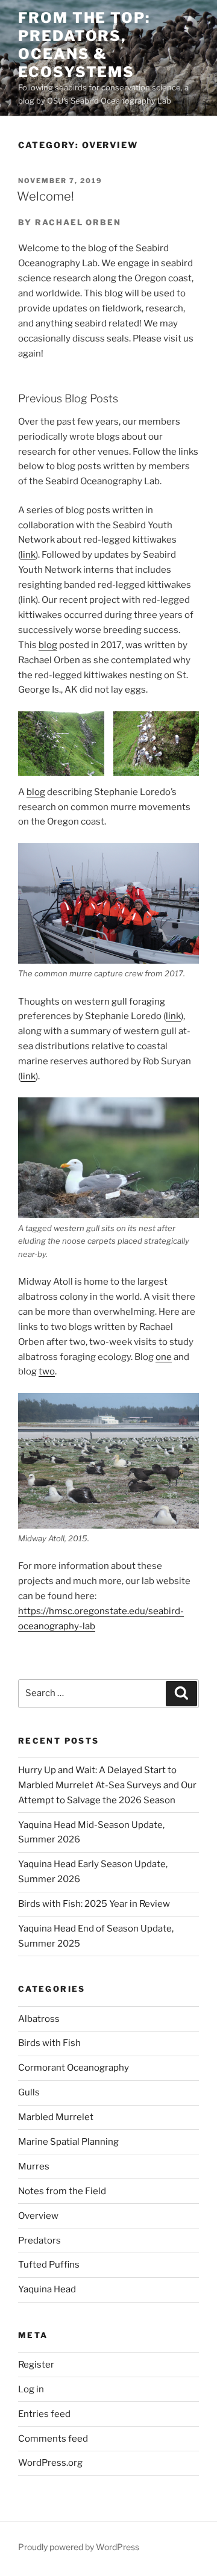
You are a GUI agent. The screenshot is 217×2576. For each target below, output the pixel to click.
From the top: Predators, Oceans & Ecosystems (84, 45)
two (47, 1371)
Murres (34, 2166)
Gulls (29, 2092)
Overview (38, 2216)
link (28, 555)
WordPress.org (50, 2463)
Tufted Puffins (49, 2265)
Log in (31, 2389)
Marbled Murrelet (56, 2117)
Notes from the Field (62, 2191)
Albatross (39, 2019)
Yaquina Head (47, 2289)
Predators (39, 2241)
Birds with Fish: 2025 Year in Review (94, 1904)
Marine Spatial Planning (68, 2142)
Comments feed (53, 2439)
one (164, 1357)
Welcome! (46, 196)
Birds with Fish (49, 2043)
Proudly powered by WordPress (79, 2547)
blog (48, 645)
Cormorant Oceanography (74, 2068)
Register (36, 2365)
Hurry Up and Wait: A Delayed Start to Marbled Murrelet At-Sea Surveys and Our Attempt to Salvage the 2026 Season (107, 1785)
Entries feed (44, 2414)
